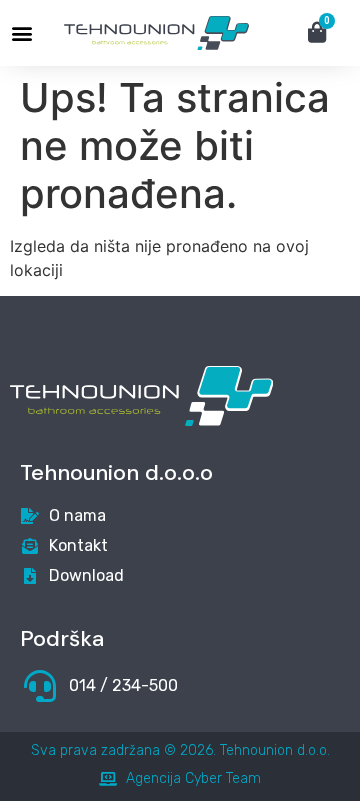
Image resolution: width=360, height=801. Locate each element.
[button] (21, 33)
